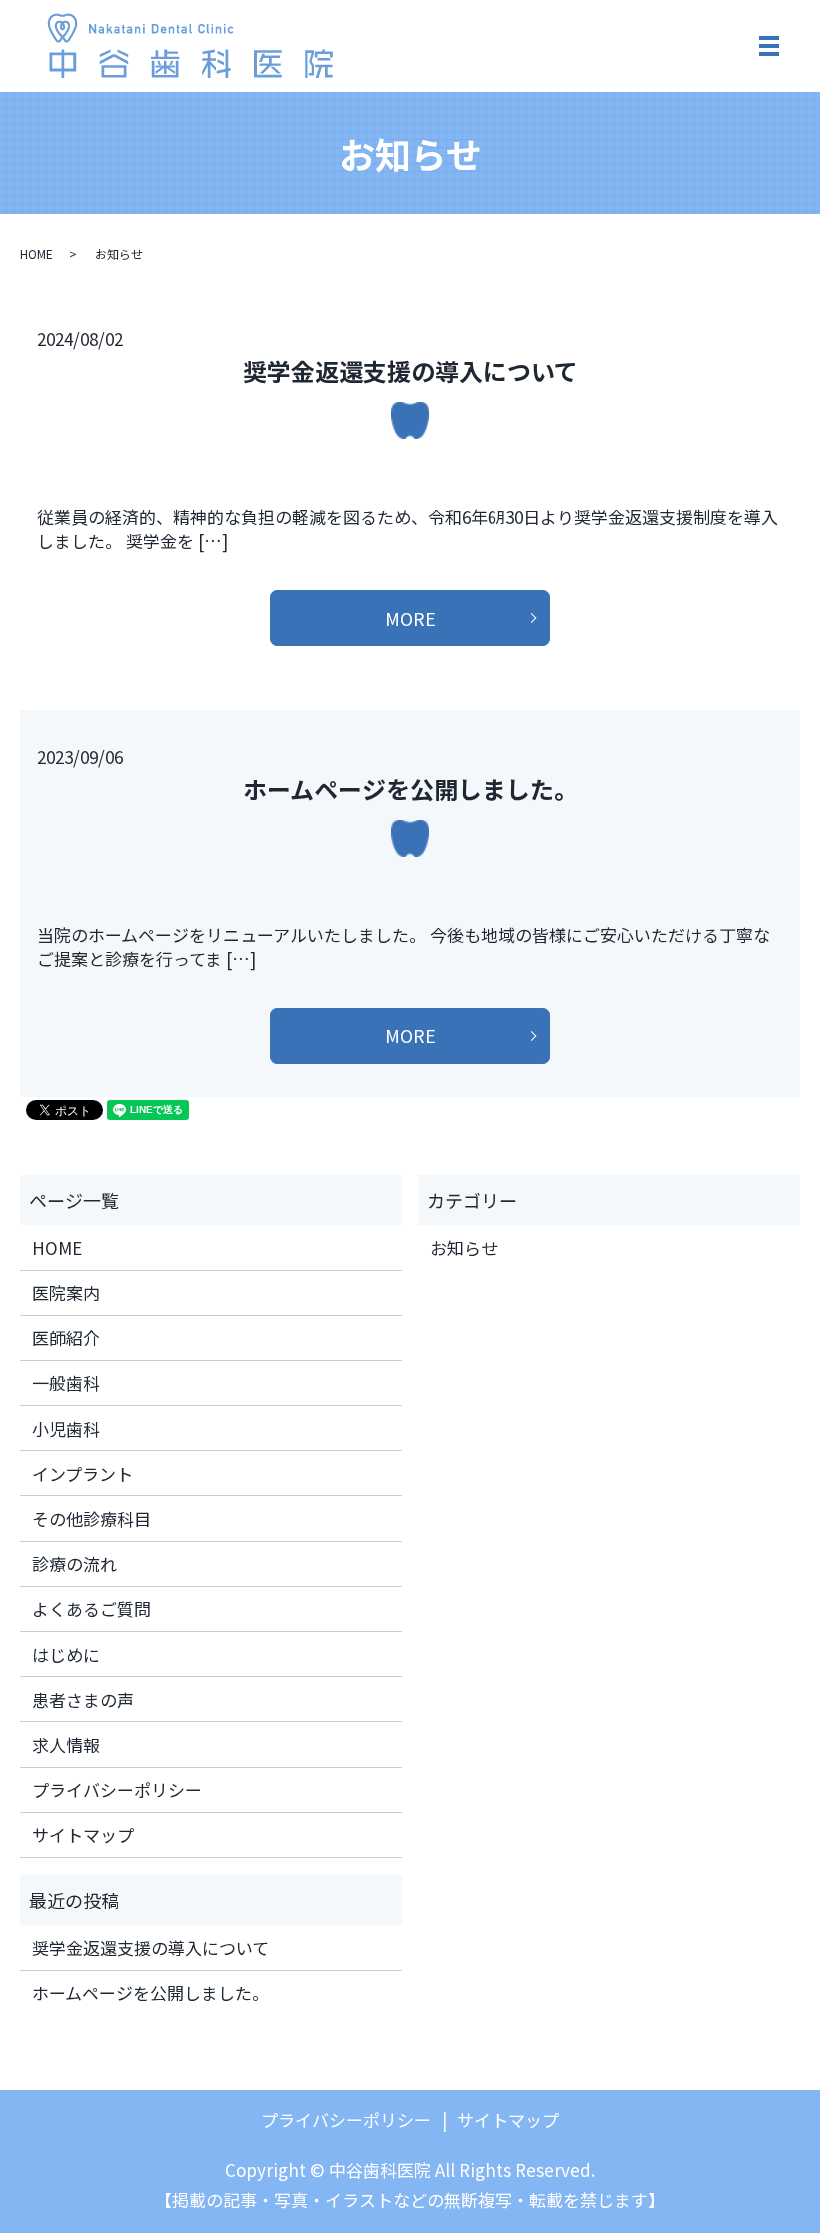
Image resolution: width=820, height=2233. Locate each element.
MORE (410, 618)
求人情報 (66, 1744)
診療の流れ (74, 1563)
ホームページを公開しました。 (410, 788)
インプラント (82, 1473)
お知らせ (464, 1247)
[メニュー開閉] (769, 46)
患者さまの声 (83, 1699)
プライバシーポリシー (117, 1789)
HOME (36, 253)
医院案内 (66, 1292)
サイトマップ (83, 1834)
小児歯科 (66, 1428)
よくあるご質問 (91, 1608)
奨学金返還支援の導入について (410, 370)
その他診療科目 (91, 1518)
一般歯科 (66, 1382)
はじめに (66, 1654)
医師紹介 (66, 1337)
